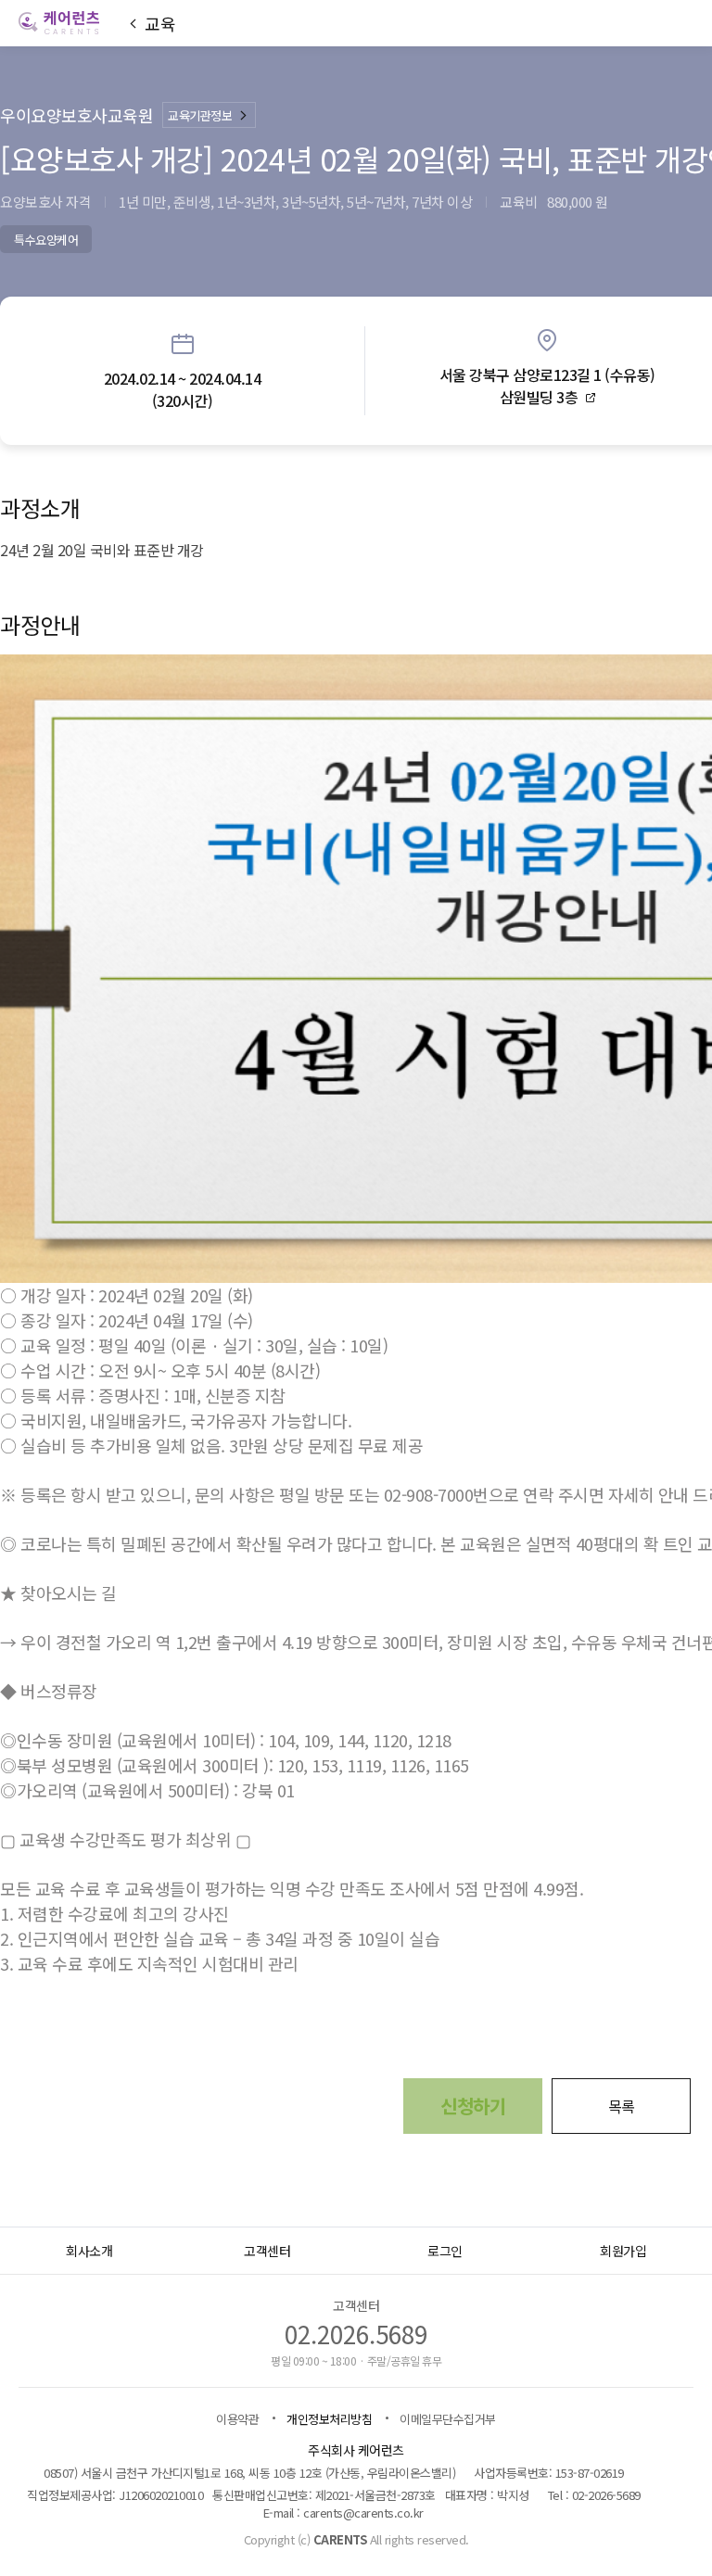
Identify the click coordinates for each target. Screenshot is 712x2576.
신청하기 (473, 2106)
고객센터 (267, 2251)
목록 (622, 2106)
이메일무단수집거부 (448, 2419)
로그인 (445, 2251)
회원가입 (623, 2251)
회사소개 (89, 2251)
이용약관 (237, 2419)
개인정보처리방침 (329, 2419)
